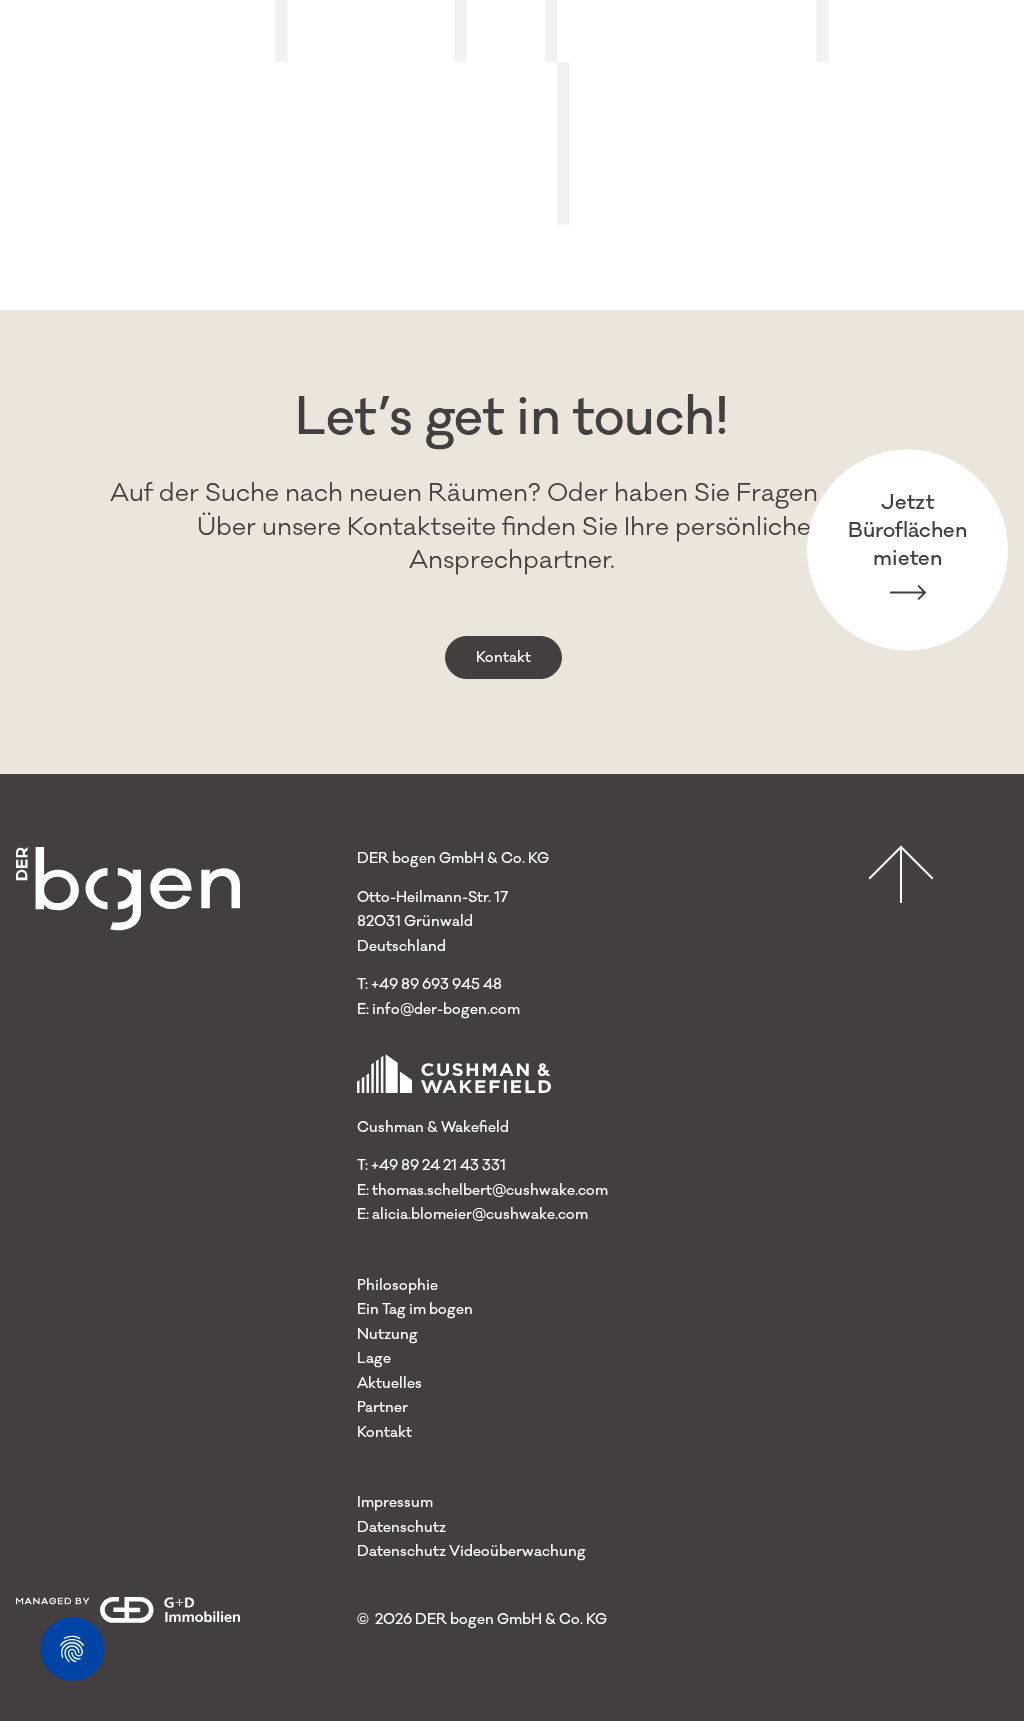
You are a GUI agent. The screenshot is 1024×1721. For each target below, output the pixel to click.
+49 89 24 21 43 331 (438, 1165)
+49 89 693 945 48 (436, 984)
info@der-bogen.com (446, 1009)
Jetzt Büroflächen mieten (907, 529)
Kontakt (503, 657)
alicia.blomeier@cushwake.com (480, 1214)
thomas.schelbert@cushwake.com (490, 1190)
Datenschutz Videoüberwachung (471, 1551)
